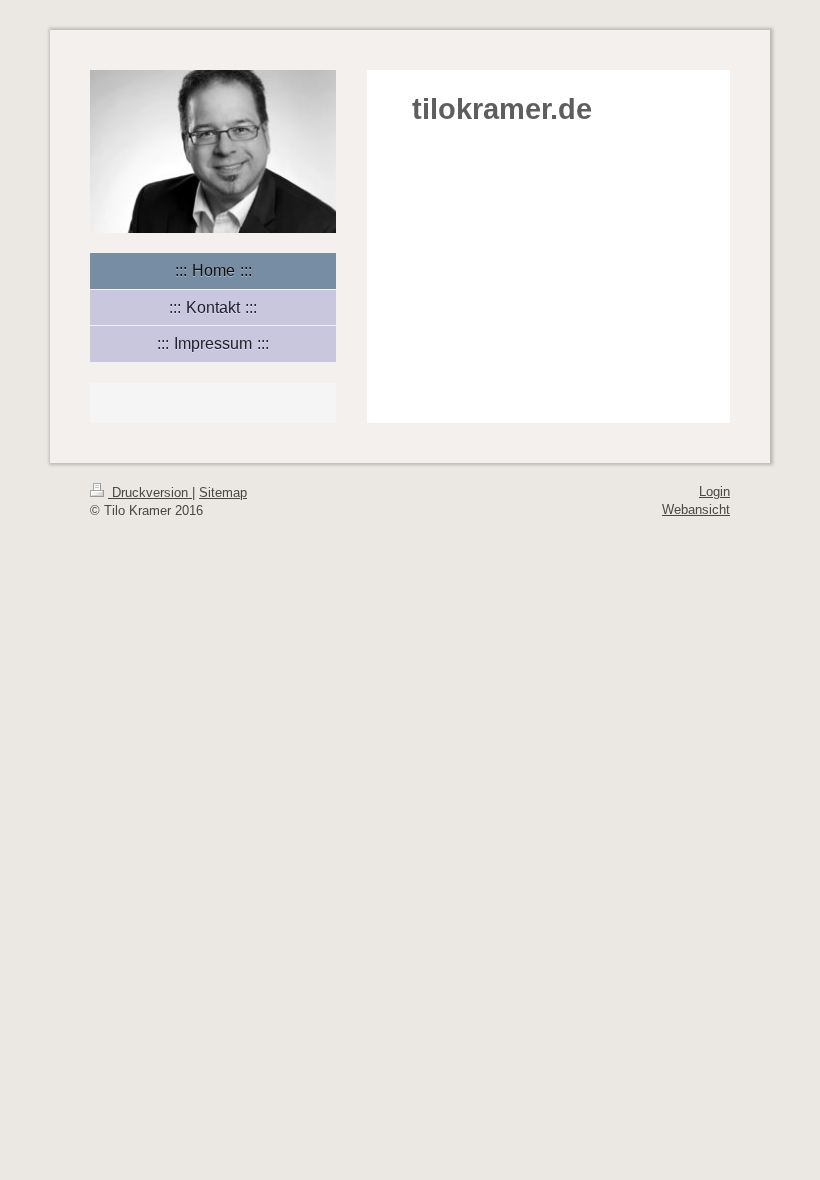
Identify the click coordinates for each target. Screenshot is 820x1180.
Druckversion (150, 492)
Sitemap (223, 492)
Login (714, 491)
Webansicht (696, 509)
